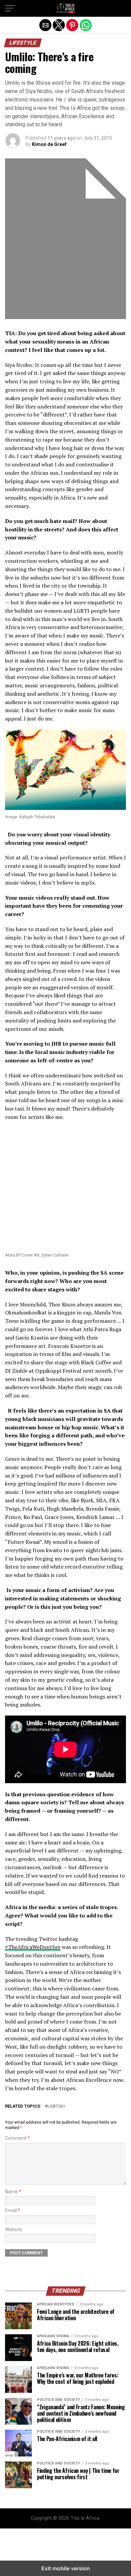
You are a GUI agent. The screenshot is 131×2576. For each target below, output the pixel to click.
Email (13, 2211)
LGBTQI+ (56, 2106)
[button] (10, 8)
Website (14, 2230)
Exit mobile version (66, 2568)
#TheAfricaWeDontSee (33, 1947)
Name (13, 2192)
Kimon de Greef (49, 144)
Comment (17, 2138)
